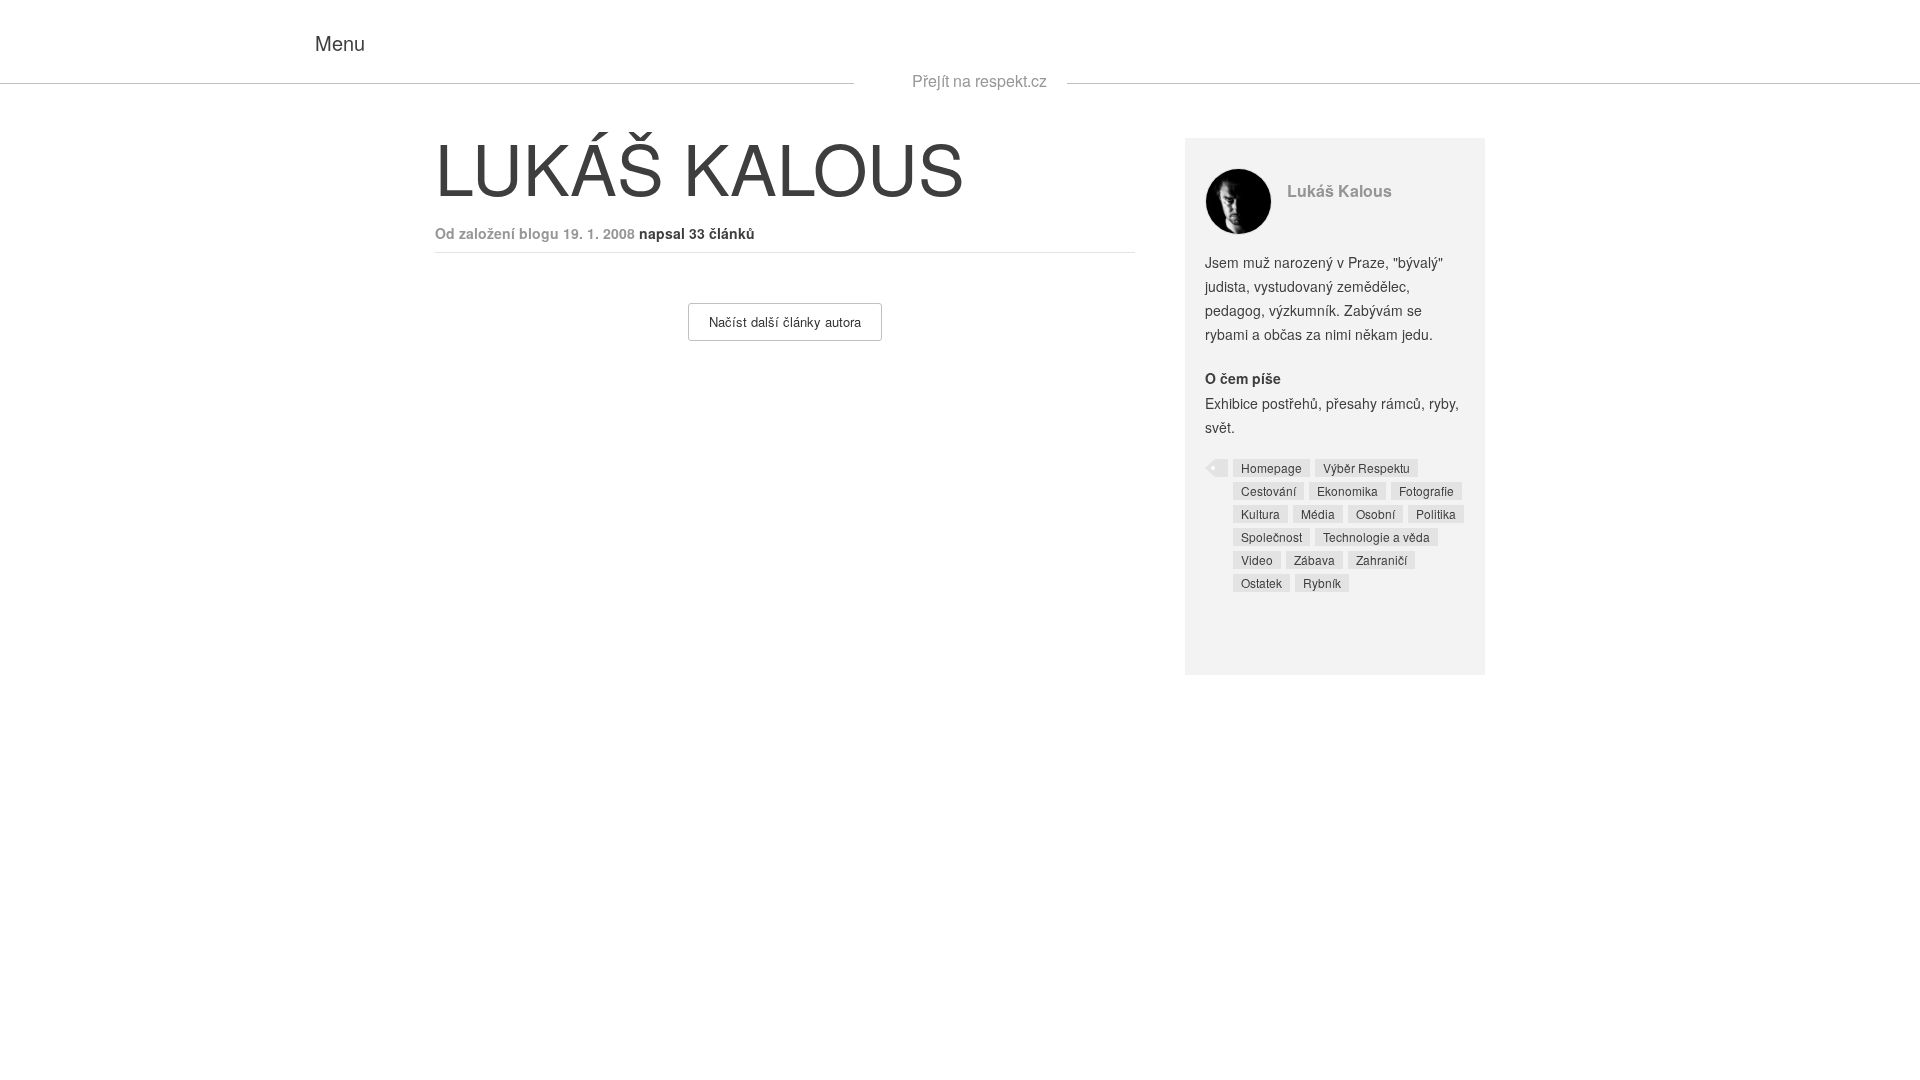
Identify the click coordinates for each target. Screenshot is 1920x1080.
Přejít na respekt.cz (979, 80)
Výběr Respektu (1366, 467)
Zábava (1314, 559)
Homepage (1271, 467)
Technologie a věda (1376, 536)
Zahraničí (1381, 559)
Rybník (1322, 582)
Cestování (1268, 490)
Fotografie (1426, 490)
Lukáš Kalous (1339, 190)
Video (1257, 559)
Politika (1436, 513)
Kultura (1260, 513)
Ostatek (1261, 582)
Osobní (1375, 513)
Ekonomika (1347, 490)
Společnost (1271, 536)
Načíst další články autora (785, 321)
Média (1318, 513)
